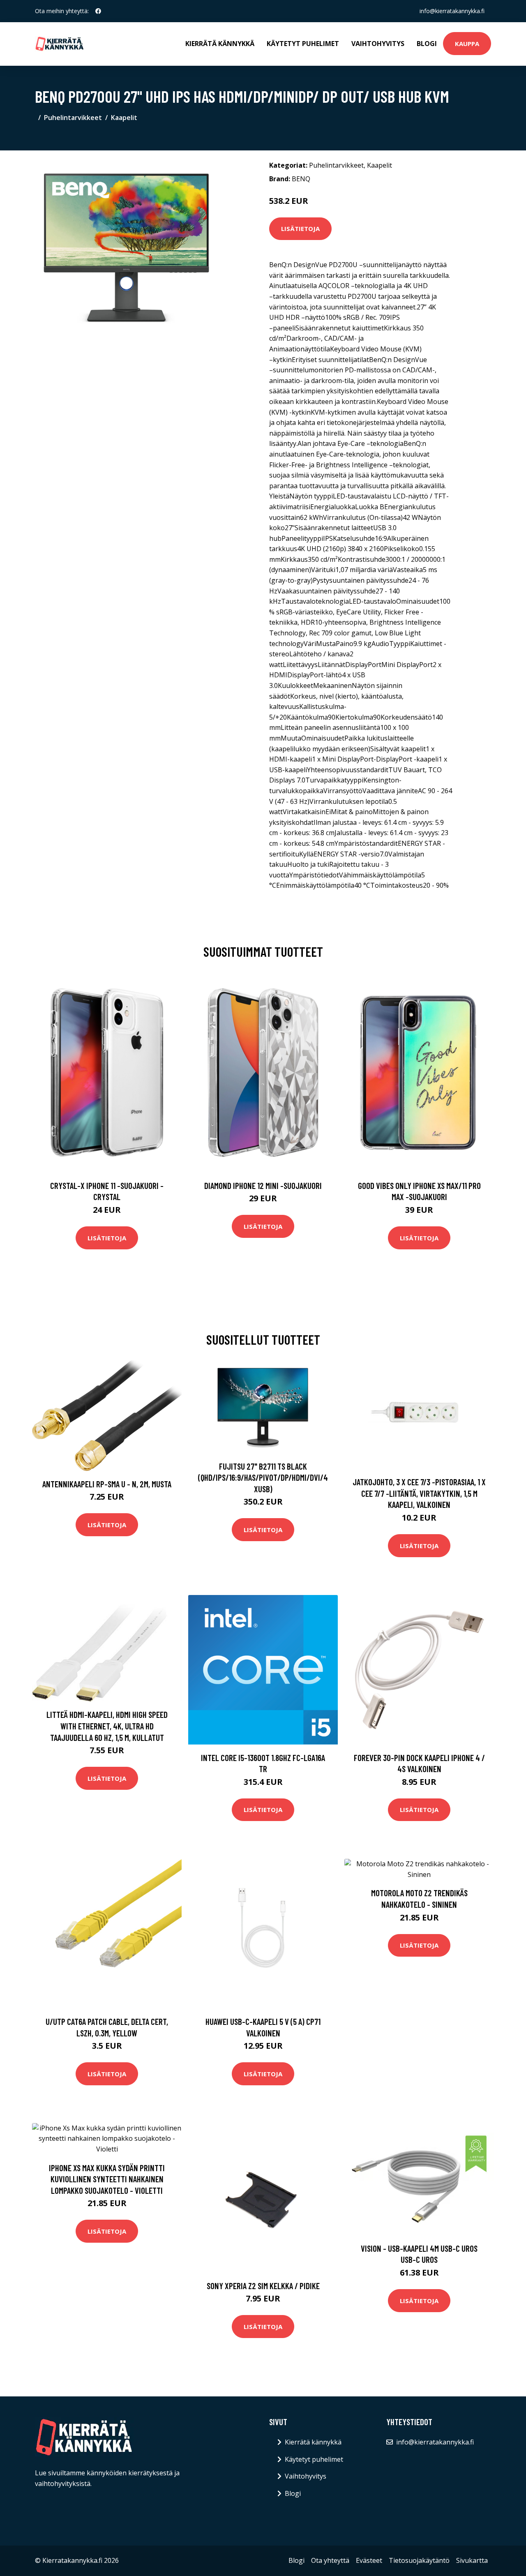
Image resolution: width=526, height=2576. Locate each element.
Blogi (427, 44)
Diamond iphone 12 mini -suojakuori (263, 1185)
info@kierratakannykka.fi (452, 11)
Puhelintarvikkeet (73, 118)
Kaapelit (124, 118)
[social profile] (98, 11)
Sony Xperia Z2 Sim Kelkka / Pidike (263, 2286)
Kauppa (467, 44)
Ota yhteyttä (330, 2560)
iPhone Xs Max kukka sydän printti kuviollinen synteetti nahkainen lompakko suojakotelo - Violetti (107, 2179)
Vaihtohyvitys (378, 44)
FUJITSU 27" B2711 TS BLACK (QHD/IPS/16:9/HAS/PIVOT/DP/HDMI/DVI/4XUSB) (263, 1477)
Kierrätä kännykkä (220, 44)
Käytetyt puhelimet (303, 44)
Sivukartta (472, 2560)
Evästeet (369, 2560)
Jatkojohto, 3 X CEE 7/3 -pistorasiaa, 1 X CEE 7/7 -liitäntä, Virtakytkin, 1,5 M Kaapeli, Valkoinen (419, 1493)
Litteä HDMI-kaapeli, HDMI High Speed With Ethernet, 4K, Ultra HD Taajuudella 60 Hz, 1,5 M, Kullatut (107, 1726)
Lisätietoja (300, 229)
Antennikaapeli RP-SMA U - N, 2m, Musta (107, 1484)
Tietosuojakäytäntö (419, 2560)
